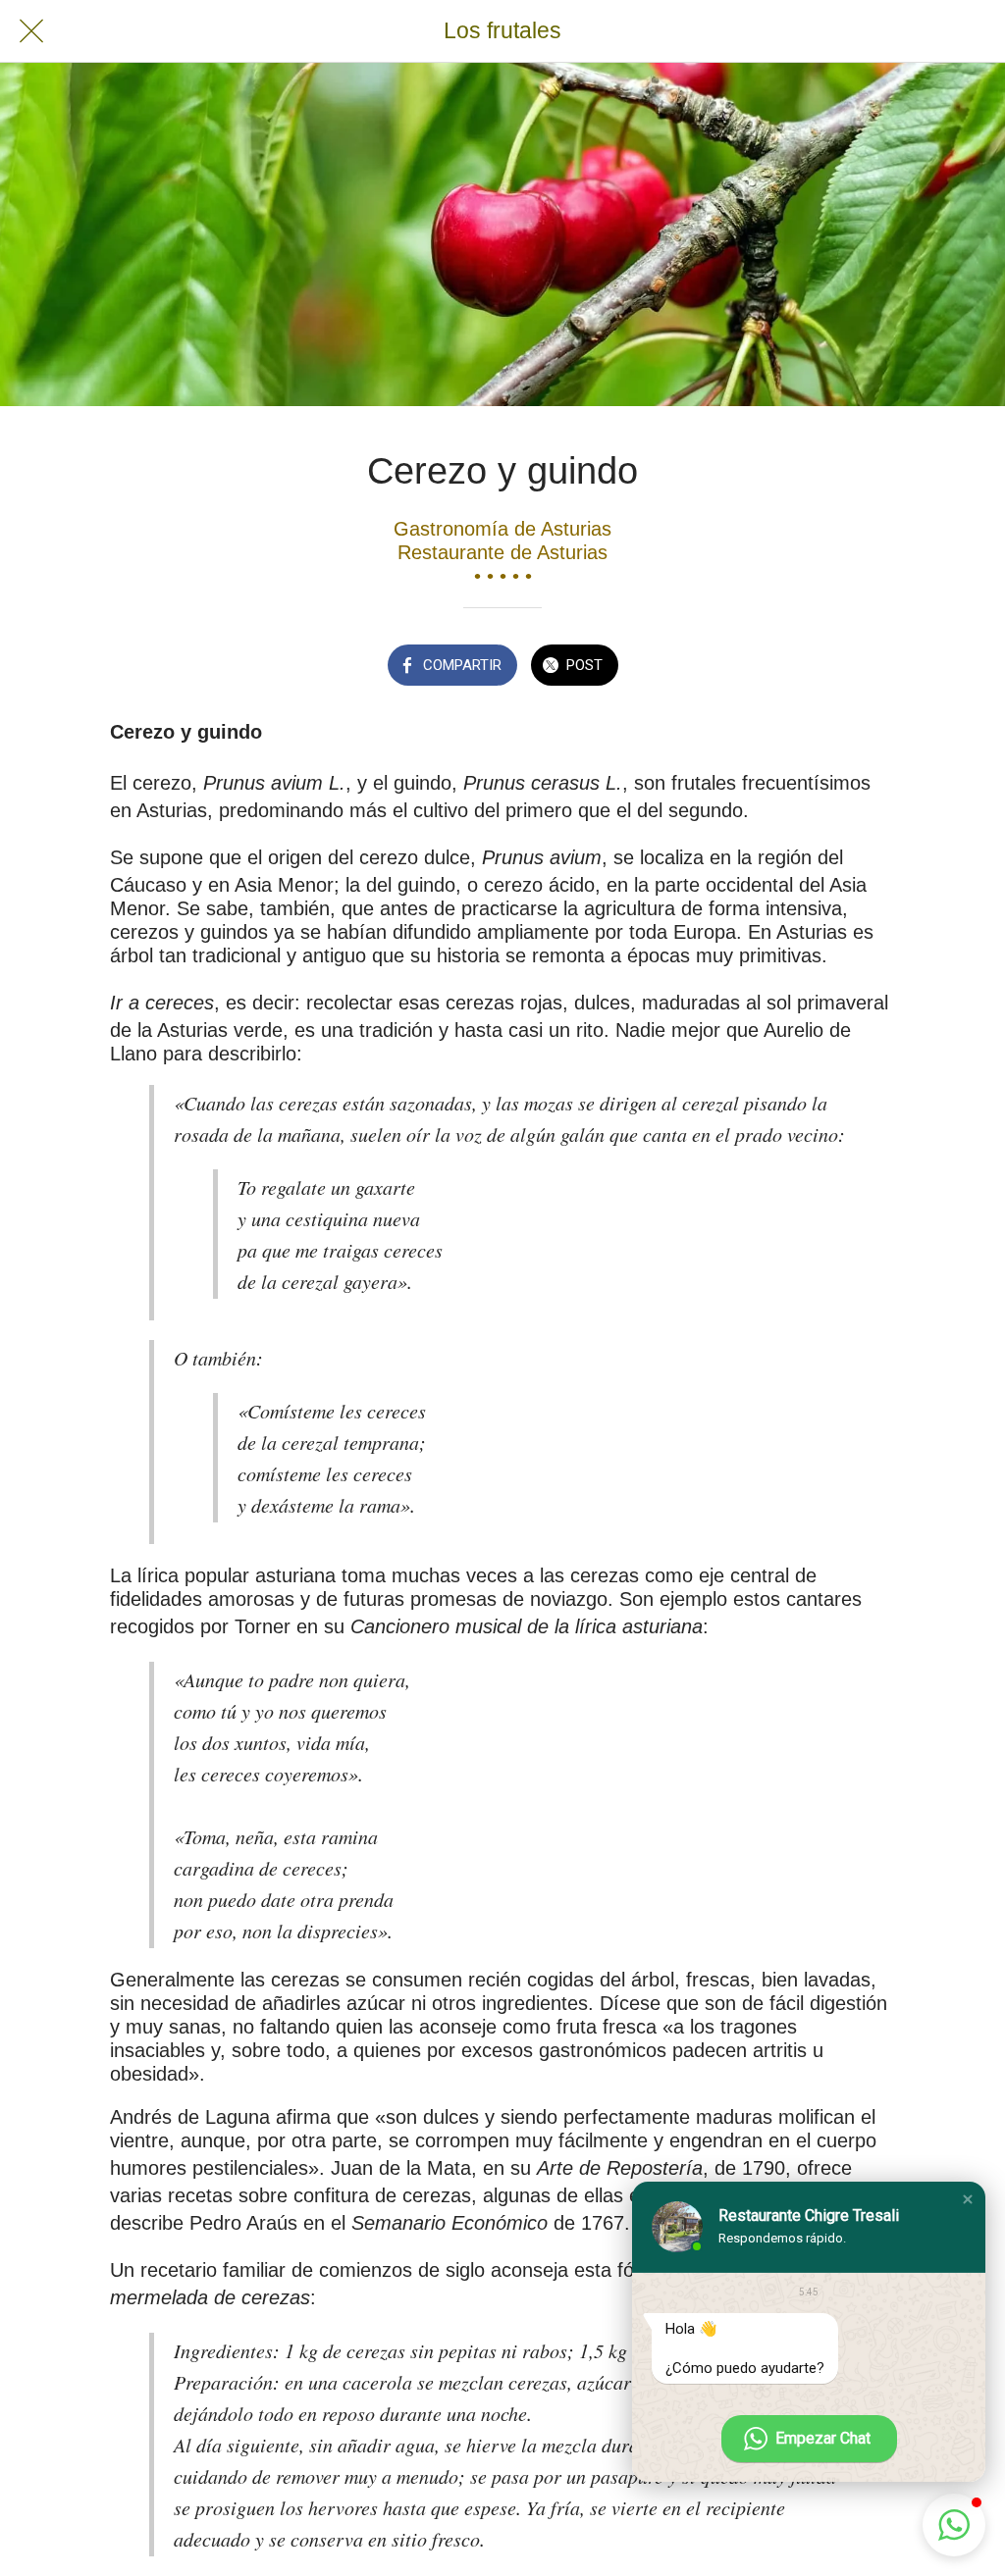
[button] (968, 2199)
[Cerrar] (31, 31)
